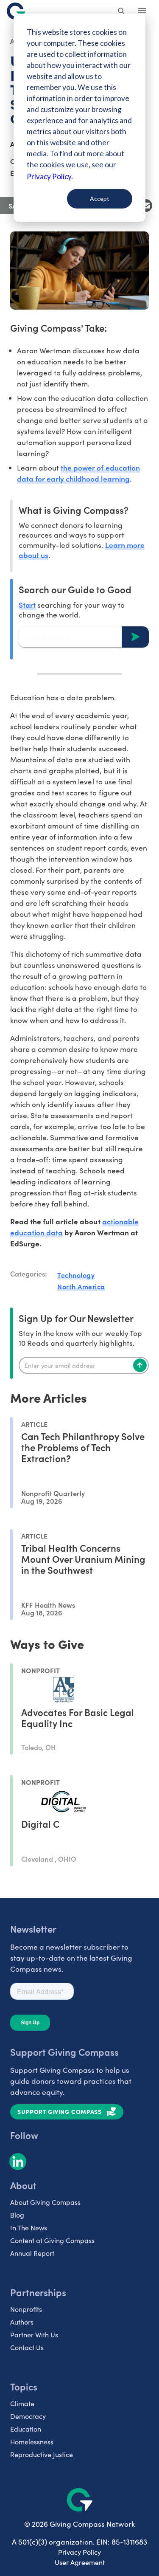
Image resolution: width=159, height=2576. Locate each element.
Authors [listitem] (22, 2322)
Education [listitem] (26, 2429)
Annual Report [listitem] (32, 2253)
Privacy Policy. (50, 176)
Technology (76, 1275)
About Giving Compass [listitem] (45, 2202)
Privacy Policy (79, 2552)
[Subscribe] (140, 1365)
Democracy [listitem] (28, 2416)
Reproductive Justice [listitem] (42, 2454)
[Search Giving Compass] (122, 12)
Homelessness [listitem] (32, 2442)
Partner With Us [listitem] (34, 2335)
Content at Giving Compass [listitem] (52, 2240)
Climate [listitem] (22, 2403)
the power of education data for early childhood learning (78, 473)
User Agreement (80, 2562)
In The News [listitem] (29, 2228)
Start (27, 605)
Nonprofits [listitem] (26, 2309)
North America (81, 1286)
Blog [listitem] (17, 2215)
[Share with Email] (146, 206)
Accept (100, 199)
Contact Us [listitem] (27, 2347)
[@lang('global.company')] (16, 11)
